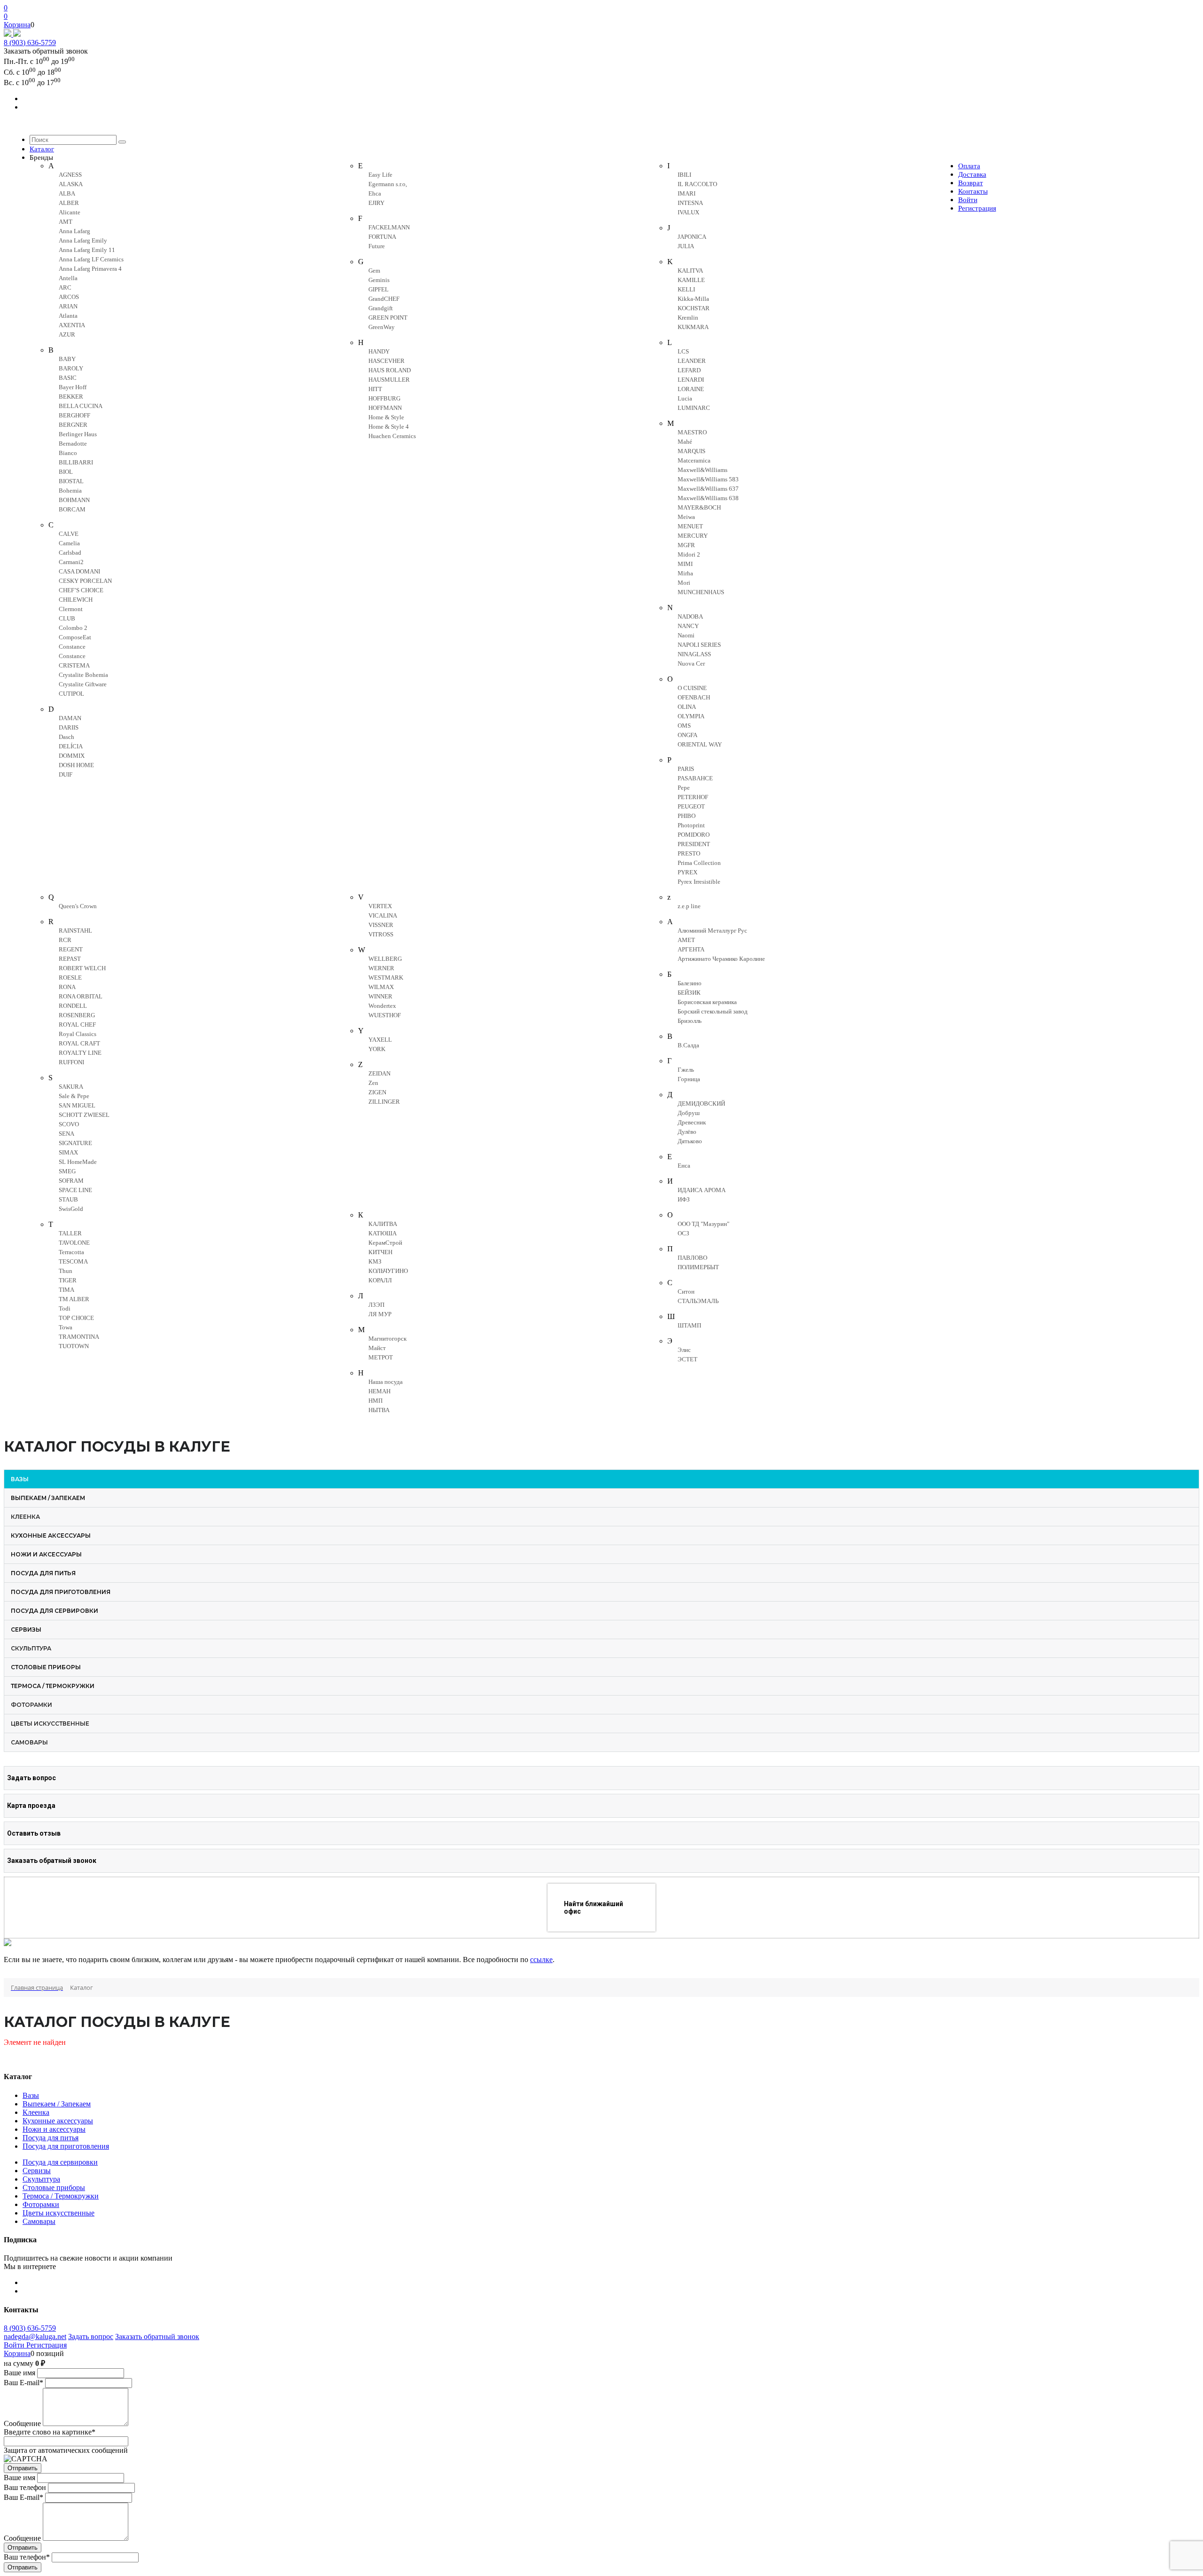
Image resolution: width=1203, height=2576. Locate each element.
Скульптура (41, 2179)
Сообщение (22, 2423)
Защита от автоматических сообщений (66, 2450)
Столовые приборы (54, 2187)
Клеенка (36, 2112)
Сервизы (37, 2171)
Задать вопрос (91, 2336)
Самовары (39, 2221)
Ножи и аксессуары (54, 2129)
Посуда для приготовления (66, 2146)
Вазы (31, 2095)
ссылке (541, 1959)
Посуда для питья (51, 2138)
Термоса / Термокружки (61, 2196)
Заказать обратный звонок (157, 2336)
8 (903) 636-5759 (30, 43)
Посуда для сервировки (60, 2162)
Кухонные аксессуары (58, 2121)
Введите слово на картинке (50, 2432)
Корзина (17, 25)
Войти (15, 2345)
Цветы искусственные (59, 2213)
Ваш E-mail (23, 2383)
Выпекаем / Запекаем (57, 2104)
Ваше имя (20, 2373)
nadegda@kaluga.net (35, 2336)
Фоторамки (41, 2204)
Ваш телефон (25, 2487)
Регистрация (47, 2345)
